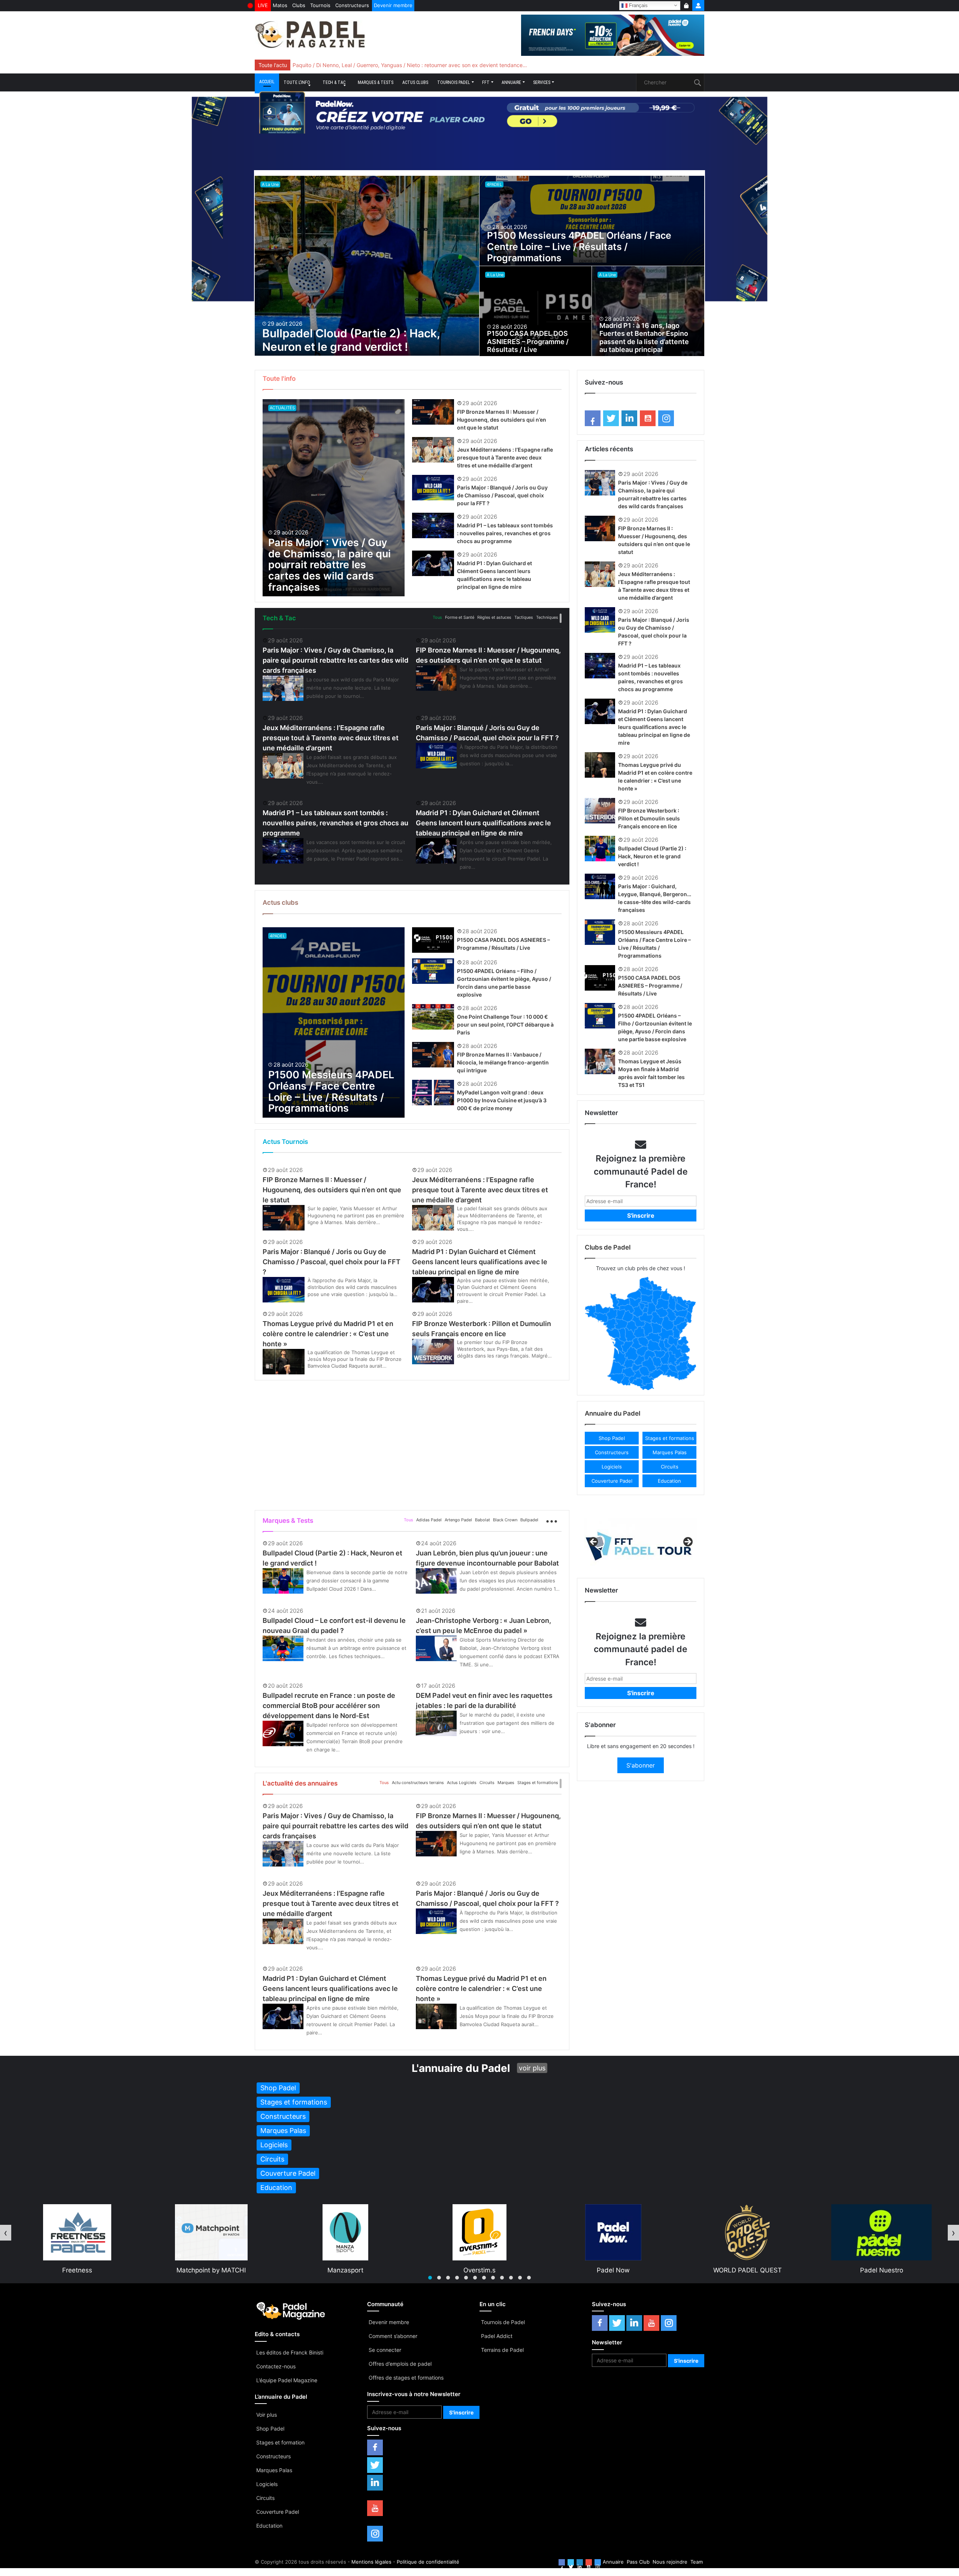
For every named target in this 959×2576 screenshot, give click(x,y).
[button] (612, 1438)
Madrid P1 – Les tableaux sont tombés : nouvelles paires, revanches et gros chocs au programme (505, 533)
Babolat (482, 1520)
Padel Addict (497, 2336)
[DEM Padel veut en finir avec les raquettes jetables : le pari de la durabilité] (436, 1723)
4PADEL (494, 184)
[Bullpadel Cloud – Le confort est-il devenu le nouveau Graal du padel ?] (283, 1648)
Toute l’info (297, 82)
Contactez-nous (276, 2366)
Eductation (269, 2526)
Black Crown (505, 1520)
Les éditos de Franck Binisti (290, 2352)
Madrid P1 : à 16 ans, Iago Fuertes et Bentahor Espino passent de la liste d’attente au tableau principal (644, 338)
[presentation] (6, 2233)
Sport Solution (748, 2270)
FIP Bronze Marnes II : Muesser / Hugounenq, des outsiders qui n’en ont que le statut (502, 420)
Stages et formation (280, 2442)
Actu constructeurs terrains (418, 1783)
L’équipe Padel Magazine (287, 2380)
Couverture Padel (278, 2512)
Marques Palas (274, 2470)
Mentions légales (371, 2562)
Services (542, 82)
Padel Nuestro (614, 2270)
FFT (486, 82)
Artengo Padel (458, 1520)
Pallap (882, 2270)
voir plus (532, 2068)
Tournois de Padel (503, 2322)
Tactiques (524, 617)
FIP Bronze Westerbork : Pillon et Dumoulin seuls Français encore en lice (649, 818)
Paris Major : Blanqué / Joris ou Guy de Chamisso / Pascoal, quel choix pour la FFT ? (502, 495)
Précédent (594, 1542)
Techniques (547, 617)
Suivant (687, 1542)
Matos (280, 5)
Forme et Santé (460, 617)
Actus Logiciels (462, 1783)
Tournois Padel (454, 82)
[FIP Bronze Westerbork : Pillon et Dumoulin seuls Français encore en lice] (433, 1352)
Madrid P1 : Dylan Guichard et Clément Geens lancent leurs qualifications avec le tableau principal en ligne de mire (483, 823)
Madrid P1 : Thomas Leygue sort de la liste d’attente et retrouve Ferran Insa (385, 65)
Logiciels (267, 2484)
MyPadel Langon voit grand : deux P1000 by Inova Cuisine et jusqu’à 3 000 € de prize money (502, 1100)
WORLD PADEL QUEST (480, 2270)
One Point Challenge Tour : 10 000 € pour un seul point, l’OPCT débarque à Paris (505, 1025)
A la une (270, 184)
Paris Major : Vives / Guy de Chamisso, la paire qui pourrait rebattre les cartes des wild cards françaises (329, 565)
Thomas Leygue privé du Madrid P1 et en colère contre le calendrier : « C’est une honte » (328, 1334)
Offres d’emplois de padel (400, 2364)
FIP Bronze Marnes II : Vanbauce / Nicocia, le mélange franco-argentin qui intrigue (503, 1062)
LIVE (263, 5)
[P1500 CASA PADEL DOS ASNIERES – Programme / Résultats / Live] (536, 311)
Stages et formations (538, 1783)
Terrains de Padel (502, 2350)
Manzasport (78, 2270)
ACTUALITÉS (282, 408)
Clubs (299, 5)
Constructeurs (352, 5)
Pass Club (638, 2562)
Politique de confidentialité (428, 2562)
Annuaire (511, 82)
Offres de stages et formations (406, 2378)
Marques (506, 1783)
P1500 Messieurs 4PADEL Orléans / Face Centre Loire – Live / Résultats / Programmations (579, 247)
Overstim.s (212, 2270)
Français (638, 5)
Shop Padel (270, 2429)
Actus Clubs (415, 82)
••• (561, 618)
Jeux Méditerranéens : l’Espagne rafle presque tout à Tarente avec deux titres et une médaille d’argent (505, 457)
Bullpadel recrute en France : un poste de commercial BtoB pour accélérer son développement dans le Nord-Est (329, 1706)
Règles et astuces (494, 617)
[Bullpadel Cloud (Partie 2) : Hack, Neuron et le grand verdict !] (367, 266)
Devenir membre (393, 5)
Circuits (487, 1783)
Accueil (267, 82)
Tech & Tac (334, 82)
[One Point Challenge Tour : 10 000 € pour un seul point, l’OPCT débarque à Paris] (433, 1017)
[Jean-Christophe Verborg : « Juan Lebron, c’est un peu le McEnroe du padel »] (436, 1648)
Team (697, 2562)
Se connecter (385, 2350)
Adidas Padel (429, 1520)
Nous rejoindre (670, 2562)
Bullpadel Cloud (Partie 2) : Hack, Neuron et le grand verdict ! (351, 340)
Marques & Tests (376, 82)
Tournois (320, 5)
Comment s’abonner (393, 2336)
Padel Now (345, 2270)
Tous (437, 617)
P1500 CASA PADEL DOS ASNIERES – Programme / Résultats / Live (528, 341)
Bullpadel (529, 1520)
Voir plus (267, 2415)
